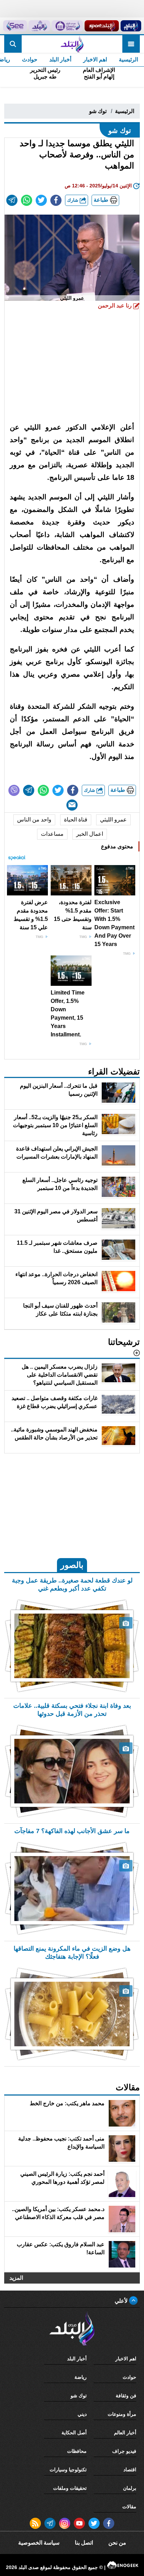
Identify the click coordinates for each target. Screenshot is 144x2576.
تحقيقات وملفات (70, 2488)
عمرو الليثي (113, 820)
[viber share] (14, 790)
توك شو (98, 111)
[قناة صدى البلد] (131, 26)
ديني (82, 2414)
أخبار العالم (125, 2433)
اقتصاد (130, 2470)
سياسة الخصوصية (39, 2543)
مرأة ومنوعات (122, 2414)
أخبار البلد (60, 59)
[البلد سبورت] (102, 26)
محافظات (77, 2451)
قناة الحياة (76, 820)
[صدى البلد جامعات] (67, 26)
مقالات (129, 2507)
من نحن (117, 2543)
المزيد (16, 2278)
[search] (13, 44)
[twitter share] (41, 200)
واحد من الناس (34, 820)
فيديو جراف (124, 2451)
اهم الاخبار (95, 59)
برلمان (130, 2488)
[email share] (12, 200)
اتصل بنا (84, 2543)
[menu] (131, 44)
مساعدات (52, 834)
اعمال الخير (90, 834)
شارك (73, 200)
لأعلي (122, 2301)
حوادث (30, 59)
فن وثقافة (126, 2396)
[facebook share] (56, 200)
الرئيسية (128, 59)
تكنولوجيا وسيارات (68, 2470)
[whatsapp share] (27, 200)
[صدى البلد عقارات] (39, 26)
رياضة (81, 2377)
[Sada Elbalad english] (15, 26)
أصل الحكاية (74, 2433)
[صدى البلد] (72, 44)
